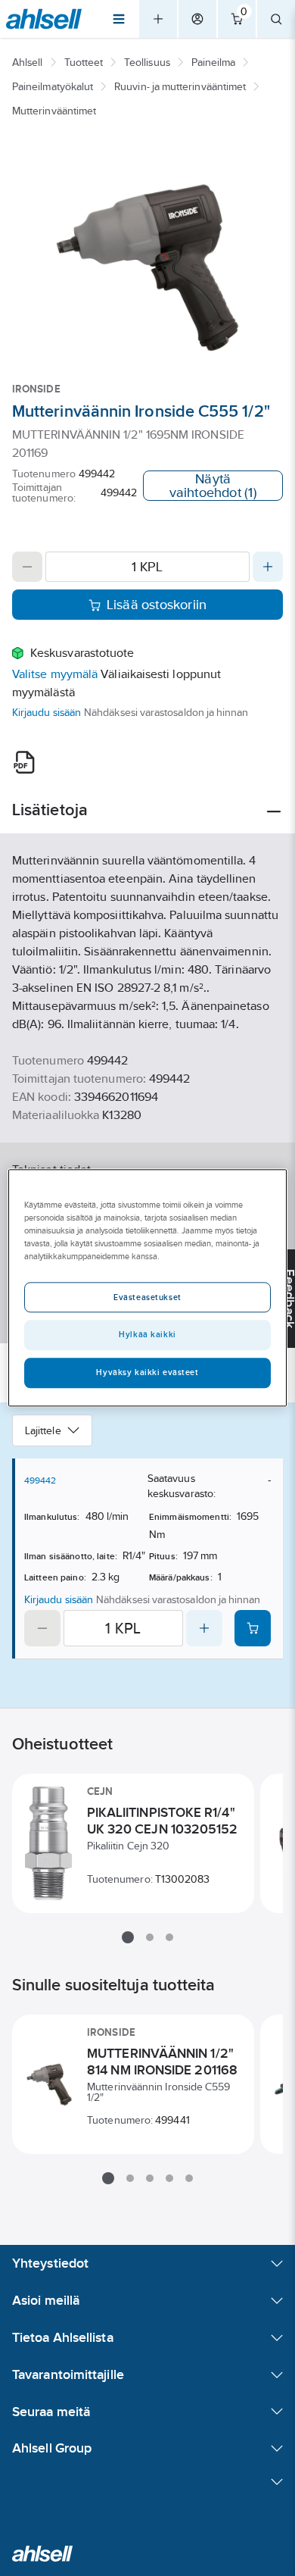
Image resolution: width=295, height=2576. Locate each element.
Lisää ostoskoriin (157, 605)
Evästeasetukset (147, 1298)
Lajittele (43, 1430)
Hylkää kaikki (147, 1335)
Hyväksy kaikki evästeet (147, 1373)
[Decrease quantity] (27, 567)
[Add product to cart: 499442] (253, 1628)
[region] (148, 1288)
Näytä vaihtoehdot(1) (213, 486)
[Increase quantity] (268, 567)
